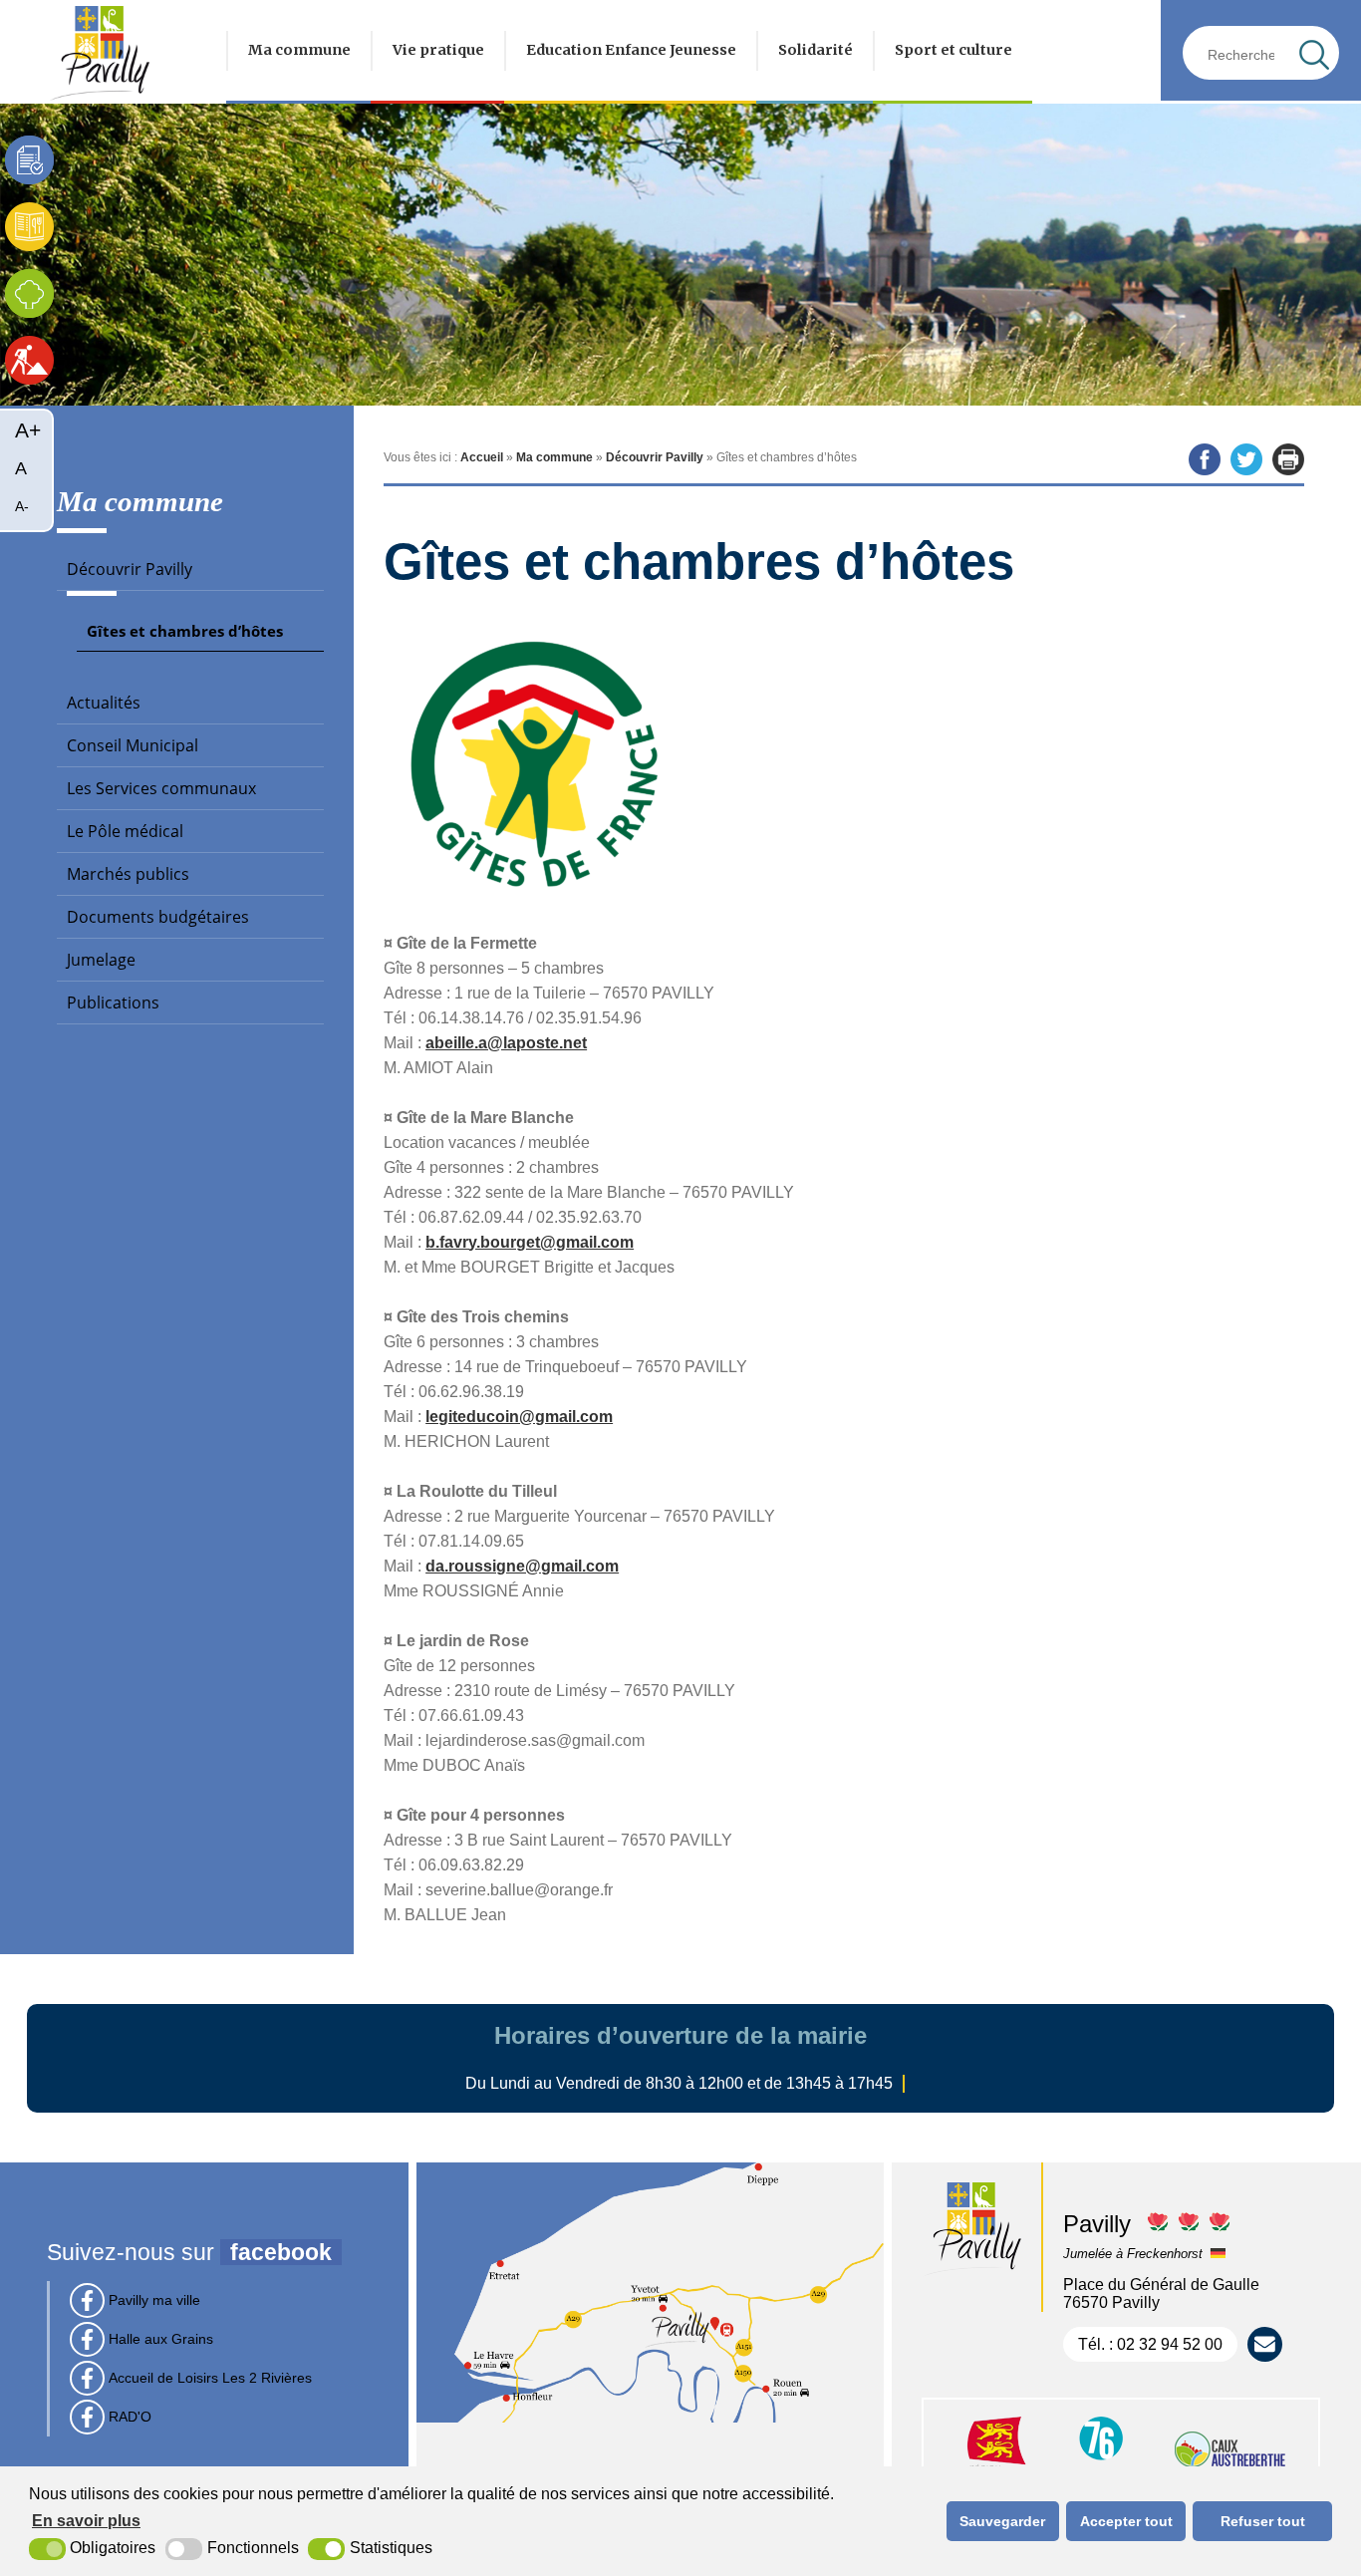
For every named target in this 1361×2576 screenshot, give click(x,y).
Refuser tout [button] (1263, 2521)
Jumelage (101, 960)
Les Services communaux (161, 788)
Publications (113, 1002)
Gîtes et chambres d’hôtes (185, 631)
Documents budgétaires (158, 917)
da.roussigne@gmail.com (522, 1566)
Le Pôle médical (125, 831)
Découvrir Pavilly (130, 569)
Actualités (104, 703)
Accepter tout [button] (1126, 2521)
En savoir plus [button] (86, 2521)
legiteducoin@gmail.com (519, 1417)
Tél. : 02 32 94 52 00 (1150, 2344)
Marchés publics (128, 874)
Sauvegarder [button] (1002, 2521)
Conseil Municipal (133, 745)
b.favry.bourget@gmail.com (530, 1242)
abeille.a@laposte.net (506, 1043)
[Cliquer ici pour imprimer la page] (1288, 459)
